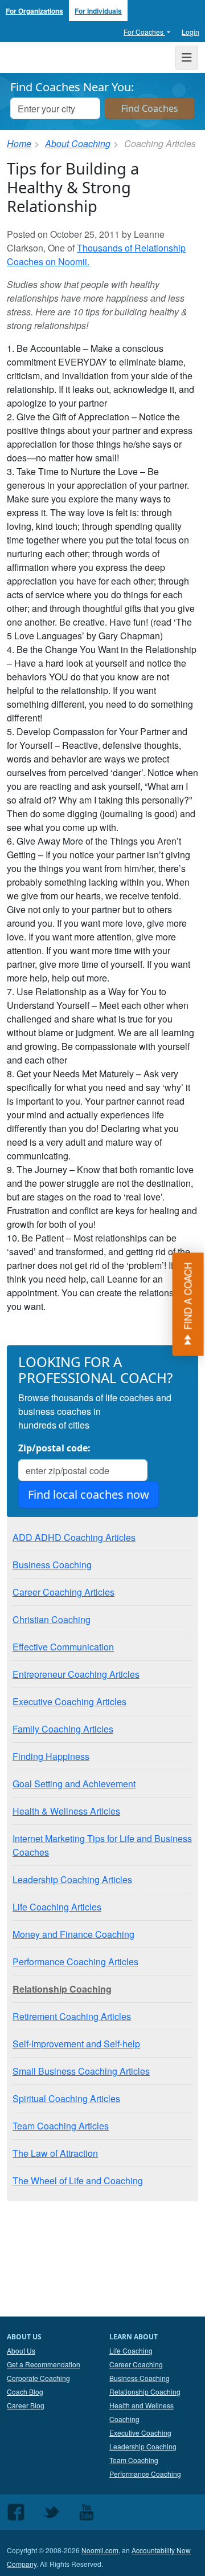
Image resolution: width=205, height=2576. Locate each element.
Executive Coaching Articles (69, 1701)
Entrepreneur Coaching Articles (76, 1674)
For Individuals (98, 11)
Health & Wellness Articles (66, 1811)
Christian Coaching (52, 1619)
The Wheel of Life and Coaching (78, 2181)
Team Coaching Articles (61, 2126)
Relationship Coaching (62, 1989)
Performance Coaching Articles (75, 1962)
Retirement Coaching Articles (72, 2016)
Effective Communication (63, 1647)
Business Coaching (52, 1565)
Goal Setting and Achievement (74, 1784)
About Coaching (78, 143)
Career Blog (26, 2405)
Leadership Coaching (143, 2446)
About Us (21, 2350)
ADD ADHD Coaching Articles (74, 1537)
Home (19, 143)
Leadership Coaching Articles (72, 1879)
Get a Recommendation (44, 2364)
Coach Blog (25, 2392)
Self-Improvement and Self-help (76, 2044)
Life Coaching (131, 2350)
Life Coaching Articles (57, 1907)
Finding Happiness (51, 1756)
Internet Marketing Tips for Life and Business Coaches (102, 1845)
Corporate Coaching (38, 2378)
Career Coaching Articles (63, 1592)
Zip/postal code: (54, 1448)
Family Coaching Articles (63, 1729)
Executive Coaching (140, 2433)
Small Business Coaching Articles (81, 2071)
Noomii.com (100, 2550)
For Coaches (144, 32)
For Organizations (34, 11)
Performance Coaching (145, 2474)
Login (190, 32)
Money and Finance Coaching (73, 1934)
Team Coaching (134, 2460)
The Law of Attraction (55, 2153)
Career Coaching (136, 2364)
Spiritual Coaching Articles (66, 2098)
